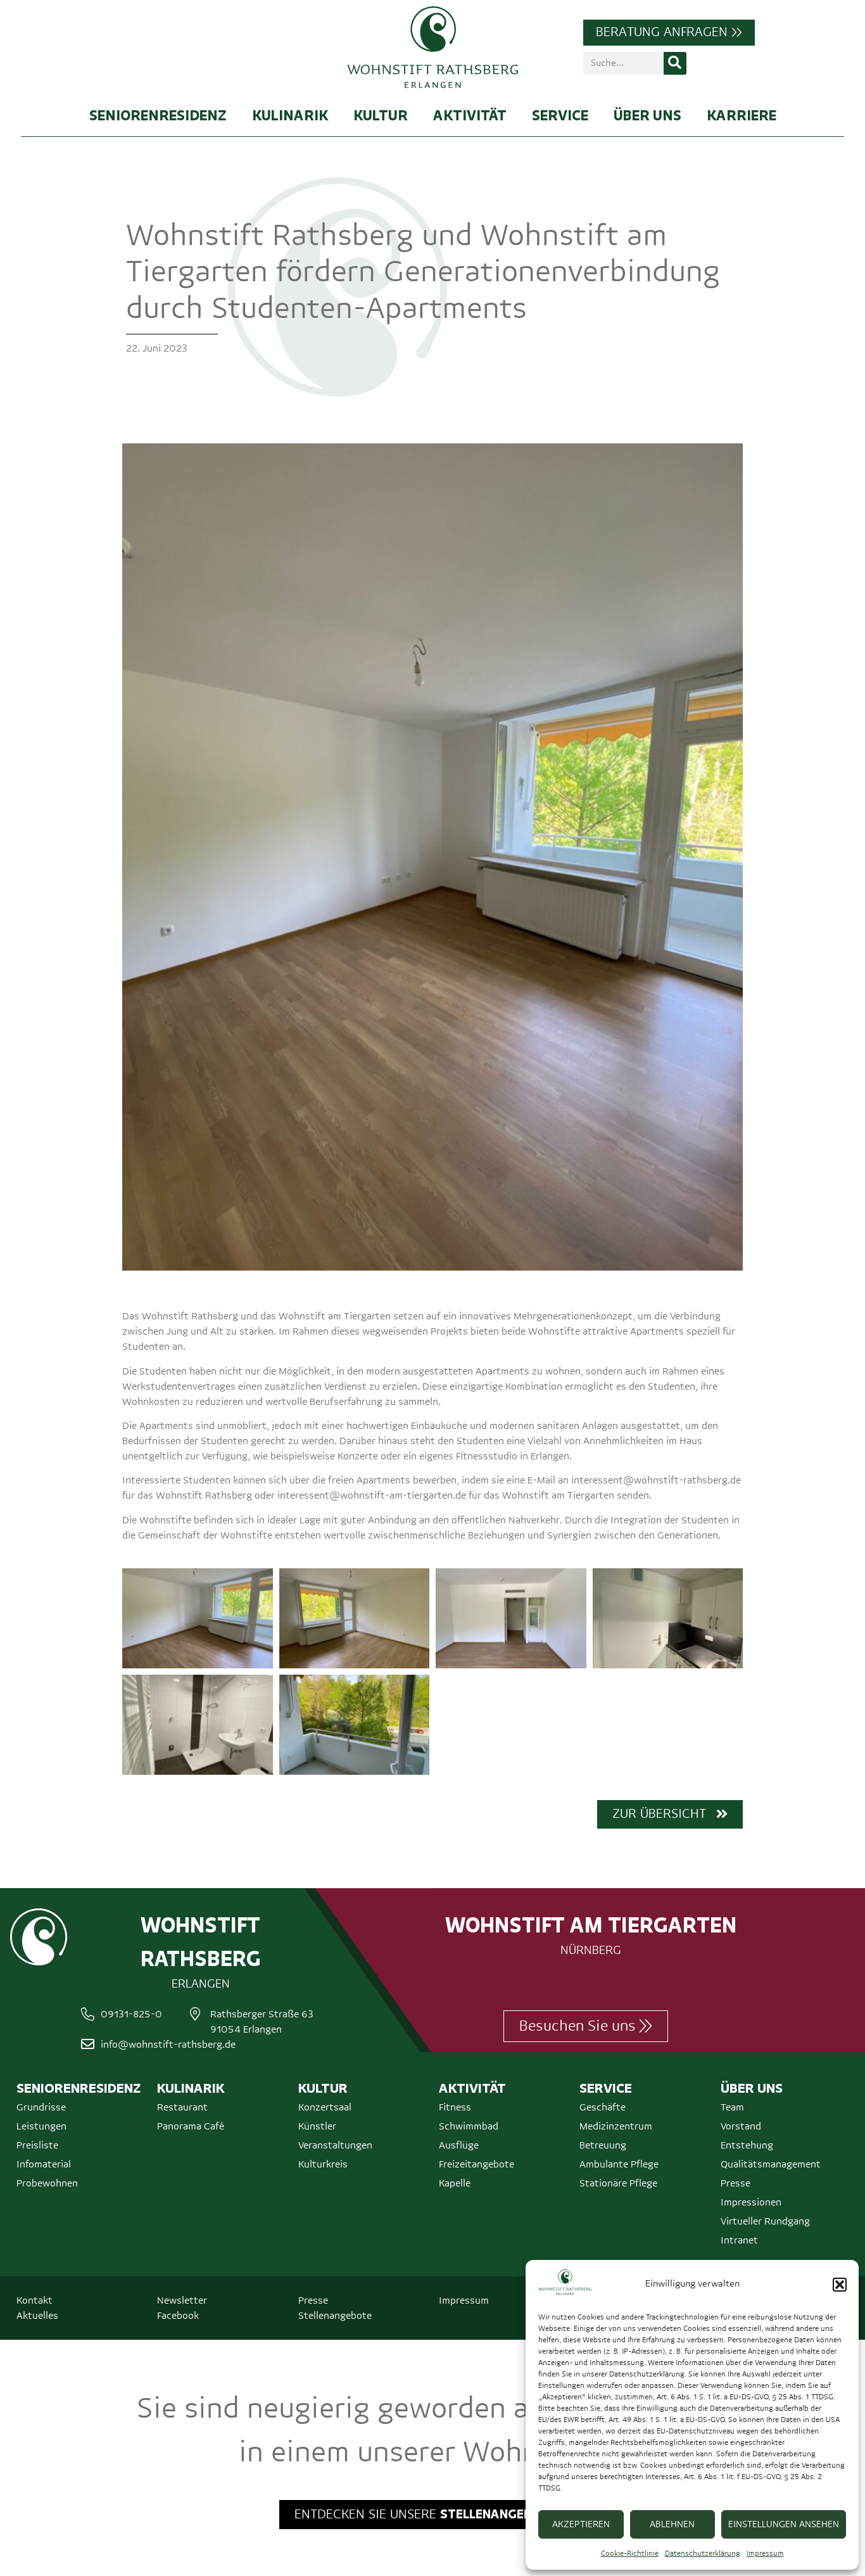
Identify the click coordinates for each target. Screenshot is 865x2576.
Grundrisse (41, 2107)
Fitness (455, 2107)
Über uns (647, 115)
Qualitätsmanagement (771, 2164)
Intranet (739, 2240)
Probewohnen (47, 2183)
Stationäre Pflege (618, 2183)
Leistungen (41, 2126)
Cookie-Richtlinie (630, 2554)
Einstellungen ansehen (784, 2524)
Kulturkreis (323, 2164)
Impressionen (751, 2202)
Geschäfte (603, 2107)
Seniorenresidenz (158, 115)
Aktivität (470, 115)
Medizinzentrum (616, 2126)
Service (560, 115)
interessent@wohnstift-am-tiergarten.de (372, 1495)
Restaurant (182, 2107)
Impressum (765, 2554)
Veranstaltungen (335, 2145)
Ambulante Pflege (619, 2164)
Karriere (742, 115)
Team (732, 2107)
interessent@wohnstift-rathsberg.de (656, 1480)
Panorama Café (191, 2126)
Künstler (317, 2126)
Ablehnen (672, 2524)
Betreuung (603, 2145)
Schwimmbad (469, 2126)
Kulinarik (290, 115)
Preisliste (37, 2145)
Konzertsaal (325, 2107)
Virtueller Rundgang (765, 2221)
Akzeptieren (581, 2524)
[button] (840, 2285)
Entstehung (747, 2145)
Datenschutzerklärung (703, 2554)
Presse (736, 2183)
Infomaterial (44, 2164)
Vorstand (741, 2126)
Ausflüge (459, 2145)
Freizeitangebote (477, 2164)
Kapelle (455, 2183)
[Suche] (675, 63)
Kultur (381, 115)
